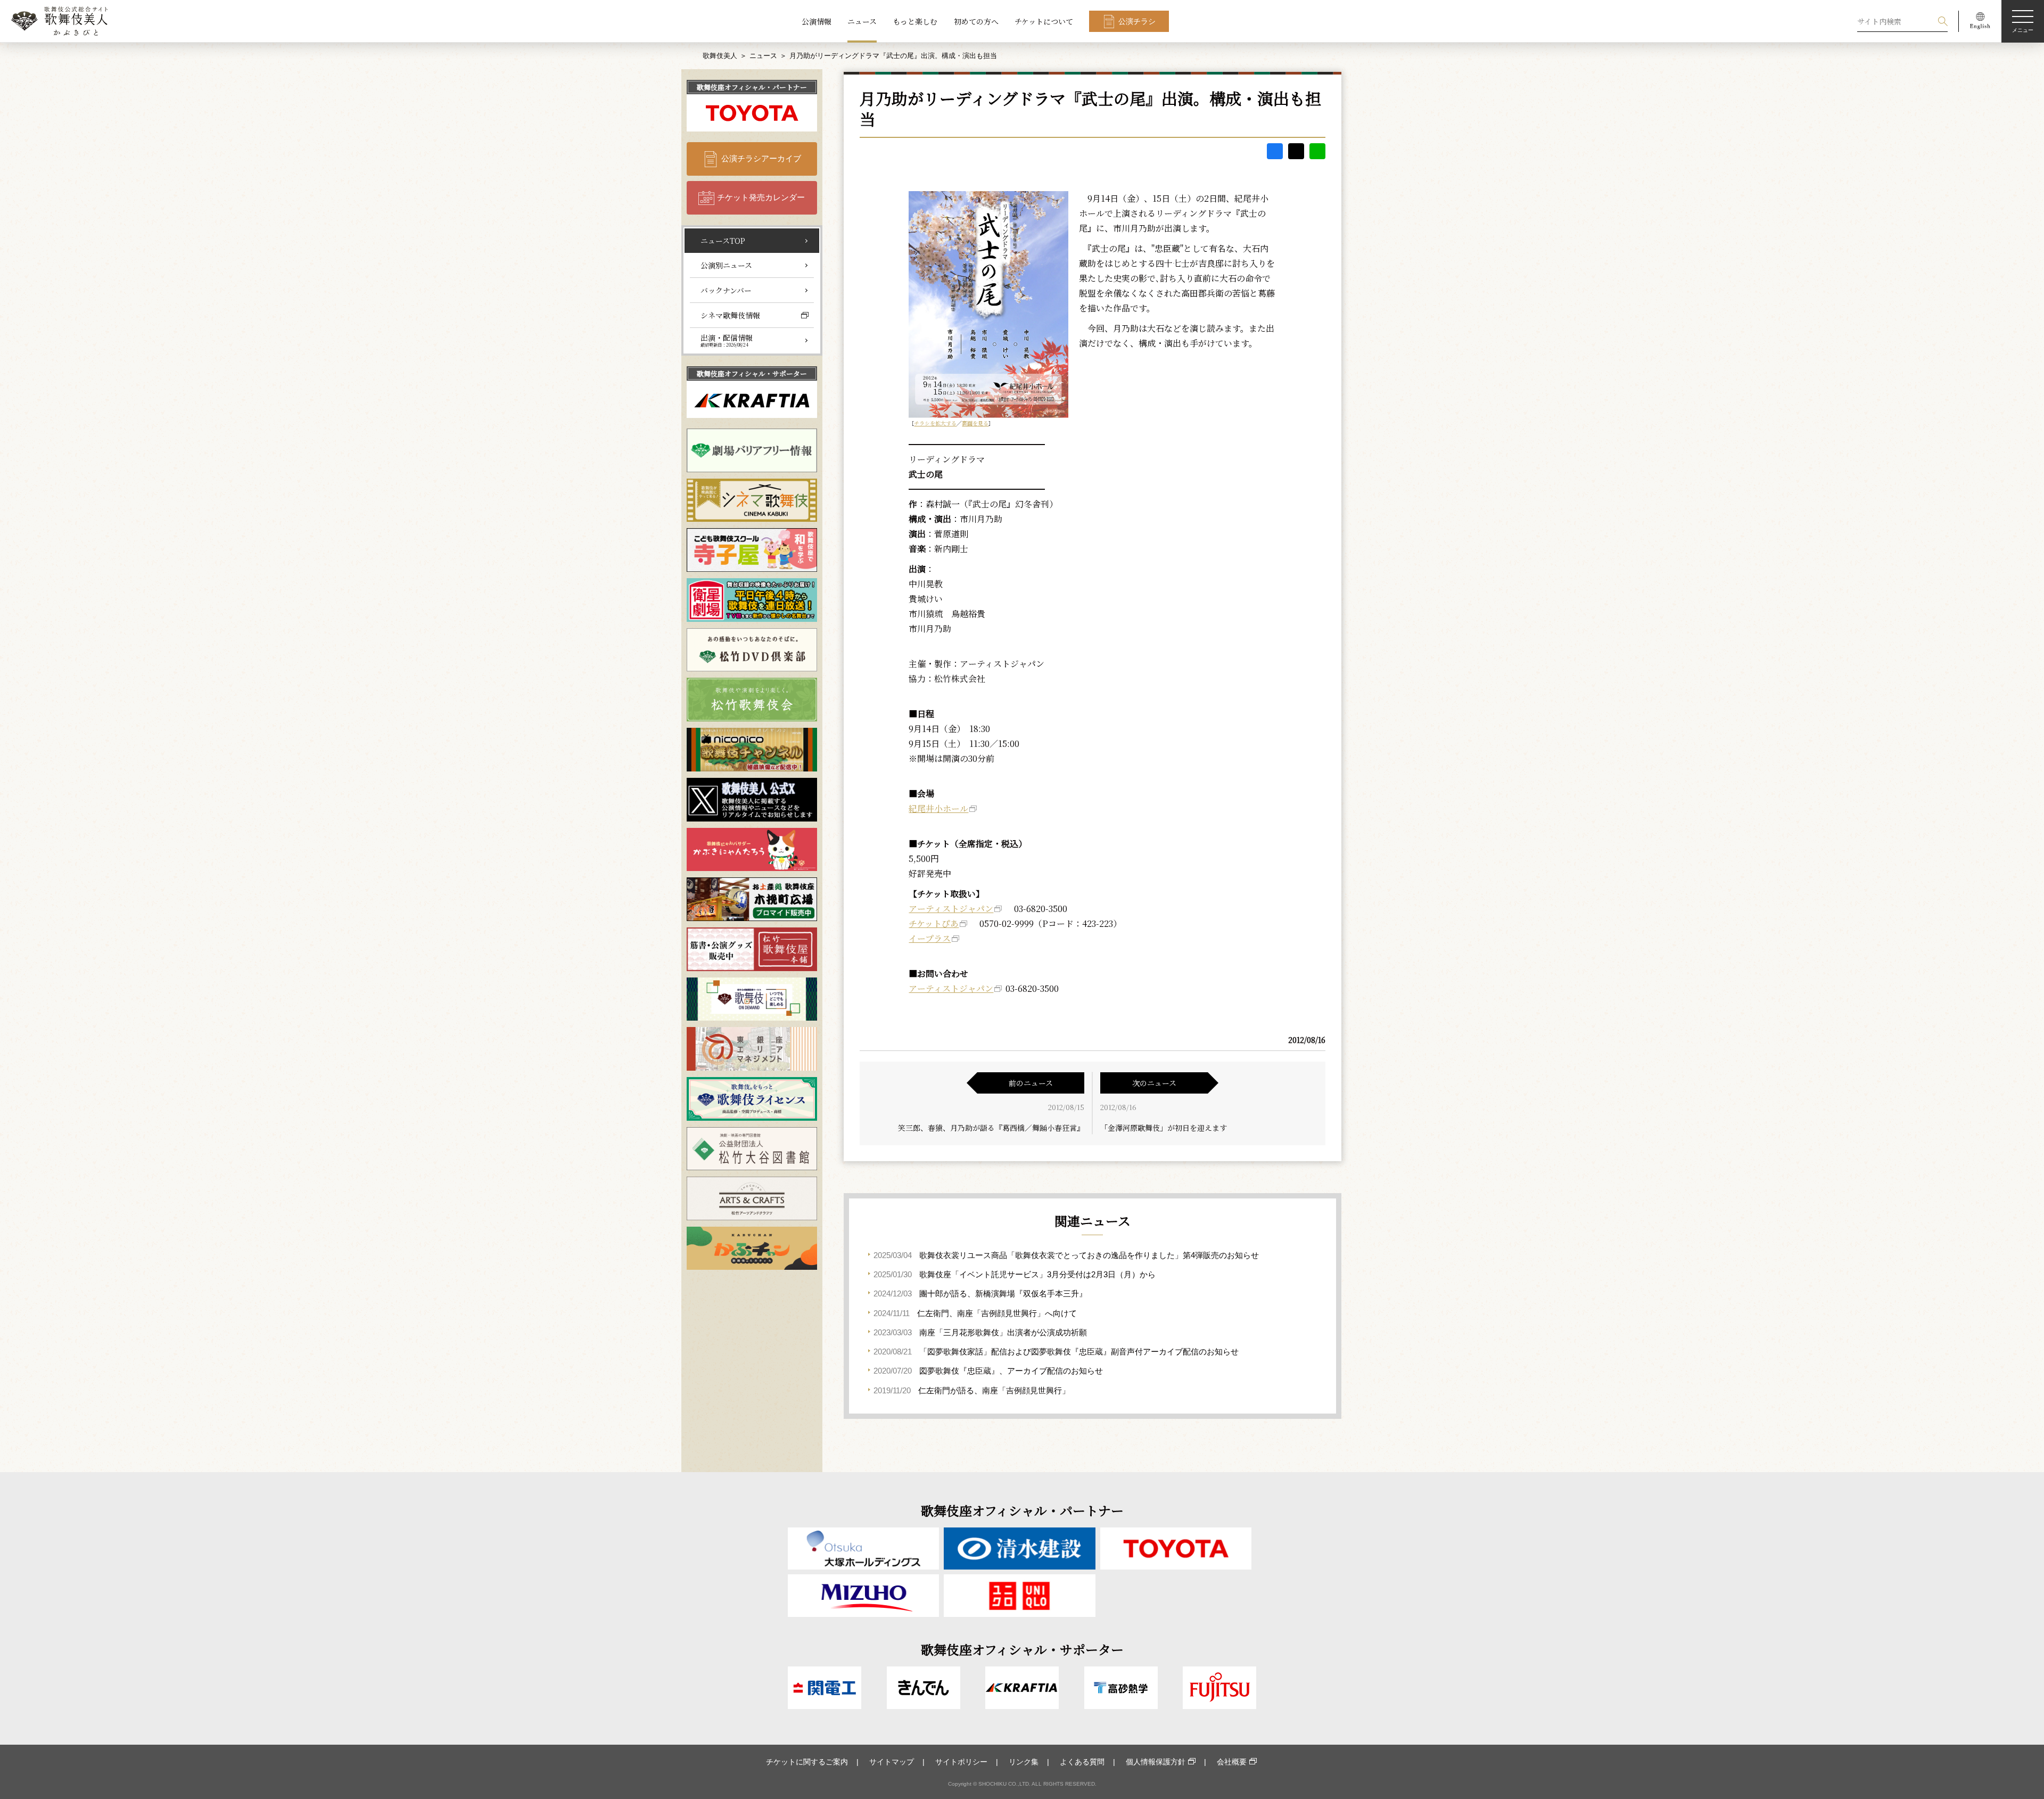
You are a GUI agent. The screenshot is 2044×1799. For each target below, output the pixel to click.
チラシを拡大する (935, 423)
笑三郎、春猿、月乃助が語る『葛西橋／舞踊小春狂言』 (991, 1128)
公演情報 (817, 21)
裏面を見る (975, 423)
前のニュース (1031, 1083)
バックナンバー (726, 290)
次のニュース (1154, 1083)
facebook (1275, 151)
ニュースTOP (723, 241)
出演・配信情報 (727, 340)
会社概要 (1232, 1762)
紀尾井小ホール (938, 808)
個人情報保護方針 (1156, 1762)
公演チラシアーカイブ (761, 158)
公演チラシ (1137, 21)
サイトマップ (892, 1762)
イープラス (930, 938)
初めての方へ (976, 21)
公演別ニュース (726, 265)
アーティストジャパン (951, 909)
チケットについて (1044, 21)
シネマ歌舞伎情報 (730, 315)
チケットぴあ (934, 923)
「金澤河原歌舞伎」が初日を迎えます (1164, 1128)
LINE (1317, 151)
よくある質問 (1082, 1762)
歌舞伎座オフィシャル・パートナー (752, 87)
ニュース (862, 21)
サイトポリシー (961, 1762)
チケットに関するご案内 (807, 1762)
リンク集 (1024, 1762)
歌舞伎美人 (720, 56)
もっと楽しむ (915, 21)
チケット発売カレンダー (761, 197)
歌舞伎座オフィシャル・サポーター (752, 373)
